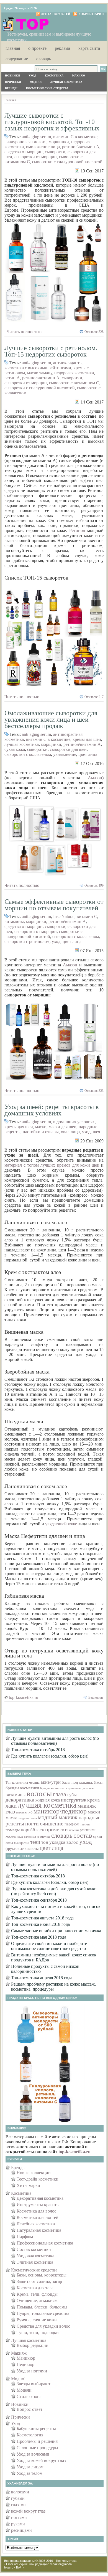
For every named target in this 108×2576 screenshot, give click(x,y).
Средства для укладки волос (43, 2326)
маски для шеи (63, 1127)
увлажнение (65, 754)
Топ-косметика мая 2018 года (39, 1937)
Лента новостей (56, 14)
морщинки (59, 142)
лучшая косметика (22, 744)
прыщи (74, 1830)
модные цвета (28, 1818)
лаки (11, 1806)
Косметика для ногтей (38, 2217)
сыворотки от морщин (36, 157)
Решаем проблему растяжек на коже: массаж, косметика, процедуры (53, 1987)
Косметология (30, 2435)
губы (72, 1795)
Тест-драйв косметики (38, 2179)
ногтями (19, 2517)
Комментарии (91, 14)
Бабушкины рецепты (36, 2428)
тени (35, 1842)
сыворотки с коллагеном (28, 754)
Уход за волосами (33, 2454)
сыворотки (55, 152)
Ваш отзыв (96, 1697)
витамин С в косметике (75, 137)
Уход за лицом (30, 2467)
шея (96, 1132)
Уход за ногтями (32, 2371)
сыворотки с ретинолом (27, 941)
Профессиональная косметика (45, 2243)
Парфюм (25, 2237)
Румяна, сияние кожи (37, 2320)
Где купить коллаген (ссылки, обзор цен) (50, 1756)
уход (56, 941)
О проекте (37, 48)
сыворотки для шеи (68, 749)
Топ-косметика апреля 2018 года (42, 1978)
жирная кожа (48, 1800)
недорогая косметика (74, 373)
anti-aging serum (36, 137)
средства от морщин (24, 152)
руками (18, 2524)
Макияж (79, 76)
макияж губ (24, 1812)
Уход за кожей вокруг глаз (41, 2460)
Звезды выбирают (34, 2384)
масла (11, 1818)
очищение (52, 1823)
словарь (62, 1835)
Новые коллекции (34, 2173)
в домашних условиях (74, 1122)
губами (18, 2498)
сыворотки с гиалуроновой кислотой (67, 162)
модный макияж (58, 1817)
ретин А (12, 378)
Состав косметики (34, 2249)
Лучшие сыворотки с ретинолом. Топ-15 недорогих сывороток (51, 351)
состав (83, 1835)
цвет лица (88, 754)
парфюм (72, 1824)
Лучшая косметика (66, 82)
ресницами (21, 2530)
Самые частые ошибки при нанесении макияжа (56, 1931)
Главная (13, 48)
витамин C (87, 916)
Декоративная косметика (40, 2198)
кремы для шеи (87, 739)
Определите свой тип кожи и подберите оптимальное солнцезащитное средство (49, 1946)
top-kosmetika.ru (24, 1697)
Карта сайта (89, 48)
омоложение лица (43, 147)
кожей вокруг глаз (28, 2511)
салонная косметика (37, 1837)
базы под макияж (77, 1782)
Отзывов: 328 (94, 332)
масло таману (40, 373)
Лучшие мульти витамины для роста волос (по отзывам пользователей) (55, 1741)
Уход (32, 76)
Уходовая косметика (35, 2256)
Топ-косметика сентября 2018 (39, 1900)
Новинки (12, 76)
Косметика (54, 76)
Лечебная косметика (36, 2224)
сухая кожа (15, 749)
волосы (39, 1793)
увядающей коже (61, 1524)
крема (93, 1800)
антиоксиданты (68, 363)
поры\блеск (32, 1830)
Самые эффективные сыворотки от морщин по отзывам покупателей (54, 905)
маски (41, 1127)
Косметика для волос (36, 2211)
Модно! (36, 82)
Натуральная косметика (39, 2230)
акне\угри (51, 1782)
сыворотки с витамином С (74, 383)
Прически (13, 82)
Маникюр (26, 2358)
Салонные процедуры (37, 2448)
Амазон (95, 778)
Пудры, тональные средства (43, 2313)
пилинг (85, 1824)
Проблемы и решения (37, 2441)
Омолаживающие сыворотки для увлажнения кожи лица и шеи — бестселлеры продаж (51, 719)
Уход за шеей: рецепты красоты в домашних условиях (52, 1110)
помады (13, 1830)
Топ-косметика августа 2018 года (42, 1918)
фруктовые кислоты (22, 1849)
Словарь (44, 59)
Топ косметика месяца (23, 1782)
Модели (24, 2390)
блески (99, 1783)
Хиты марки (28, 2185)
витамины (14, 921)
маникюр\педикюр (60, 1811)
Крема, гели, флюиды (37, 2294)
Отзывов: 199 (94, 885)
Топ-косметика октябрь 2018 (38, 1750)
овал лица (70, 1132)
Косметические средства (47, 88)
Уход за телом (29, 2473)
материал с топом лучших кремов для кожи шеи (52, 1165)
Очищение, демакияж (37, 2301)
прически (56, 1829)
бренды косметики (22, 1788)
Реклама (62, 48)
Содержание (17, 59)
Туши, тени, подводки (38, 2333)
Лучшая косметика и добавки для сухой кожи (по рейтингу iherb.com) (54, 1891)
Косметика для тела (35, 2288)
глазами (18, 2505)
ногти (32, 1823)
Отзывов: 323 (94, 1091)
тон (45, 1842)
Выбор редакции (33, 2345)
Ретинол (77, 530)
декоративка (20, 1800)
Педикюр (25, 2365)
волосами (20, 2492)
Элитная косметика (35, 2262)
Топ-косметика (66, 2561)
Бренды (11, 88)
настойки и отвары (41, 1132)
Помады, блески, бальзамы (42, 2307)
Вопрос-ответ (29, 2409)
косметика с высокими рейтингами (38, 368)
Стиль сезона (29, 2396)
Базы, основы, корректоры (42, 2275)
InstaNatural (64, 916)
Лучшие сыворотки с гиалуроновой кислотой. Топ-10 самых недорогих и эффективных (52, 122)
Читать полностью (24, 332)
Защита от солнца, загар (39, 2281)
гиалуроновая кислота (25, 142)
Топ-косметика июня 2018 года (40, 1924)
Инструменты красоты (38, 2205)
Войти (20, 2567)
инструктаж (74, 1800)
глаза (60, 1794)
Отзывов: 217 (94, 697)
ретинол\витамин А (81, 147)
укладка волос (64, 1842)
